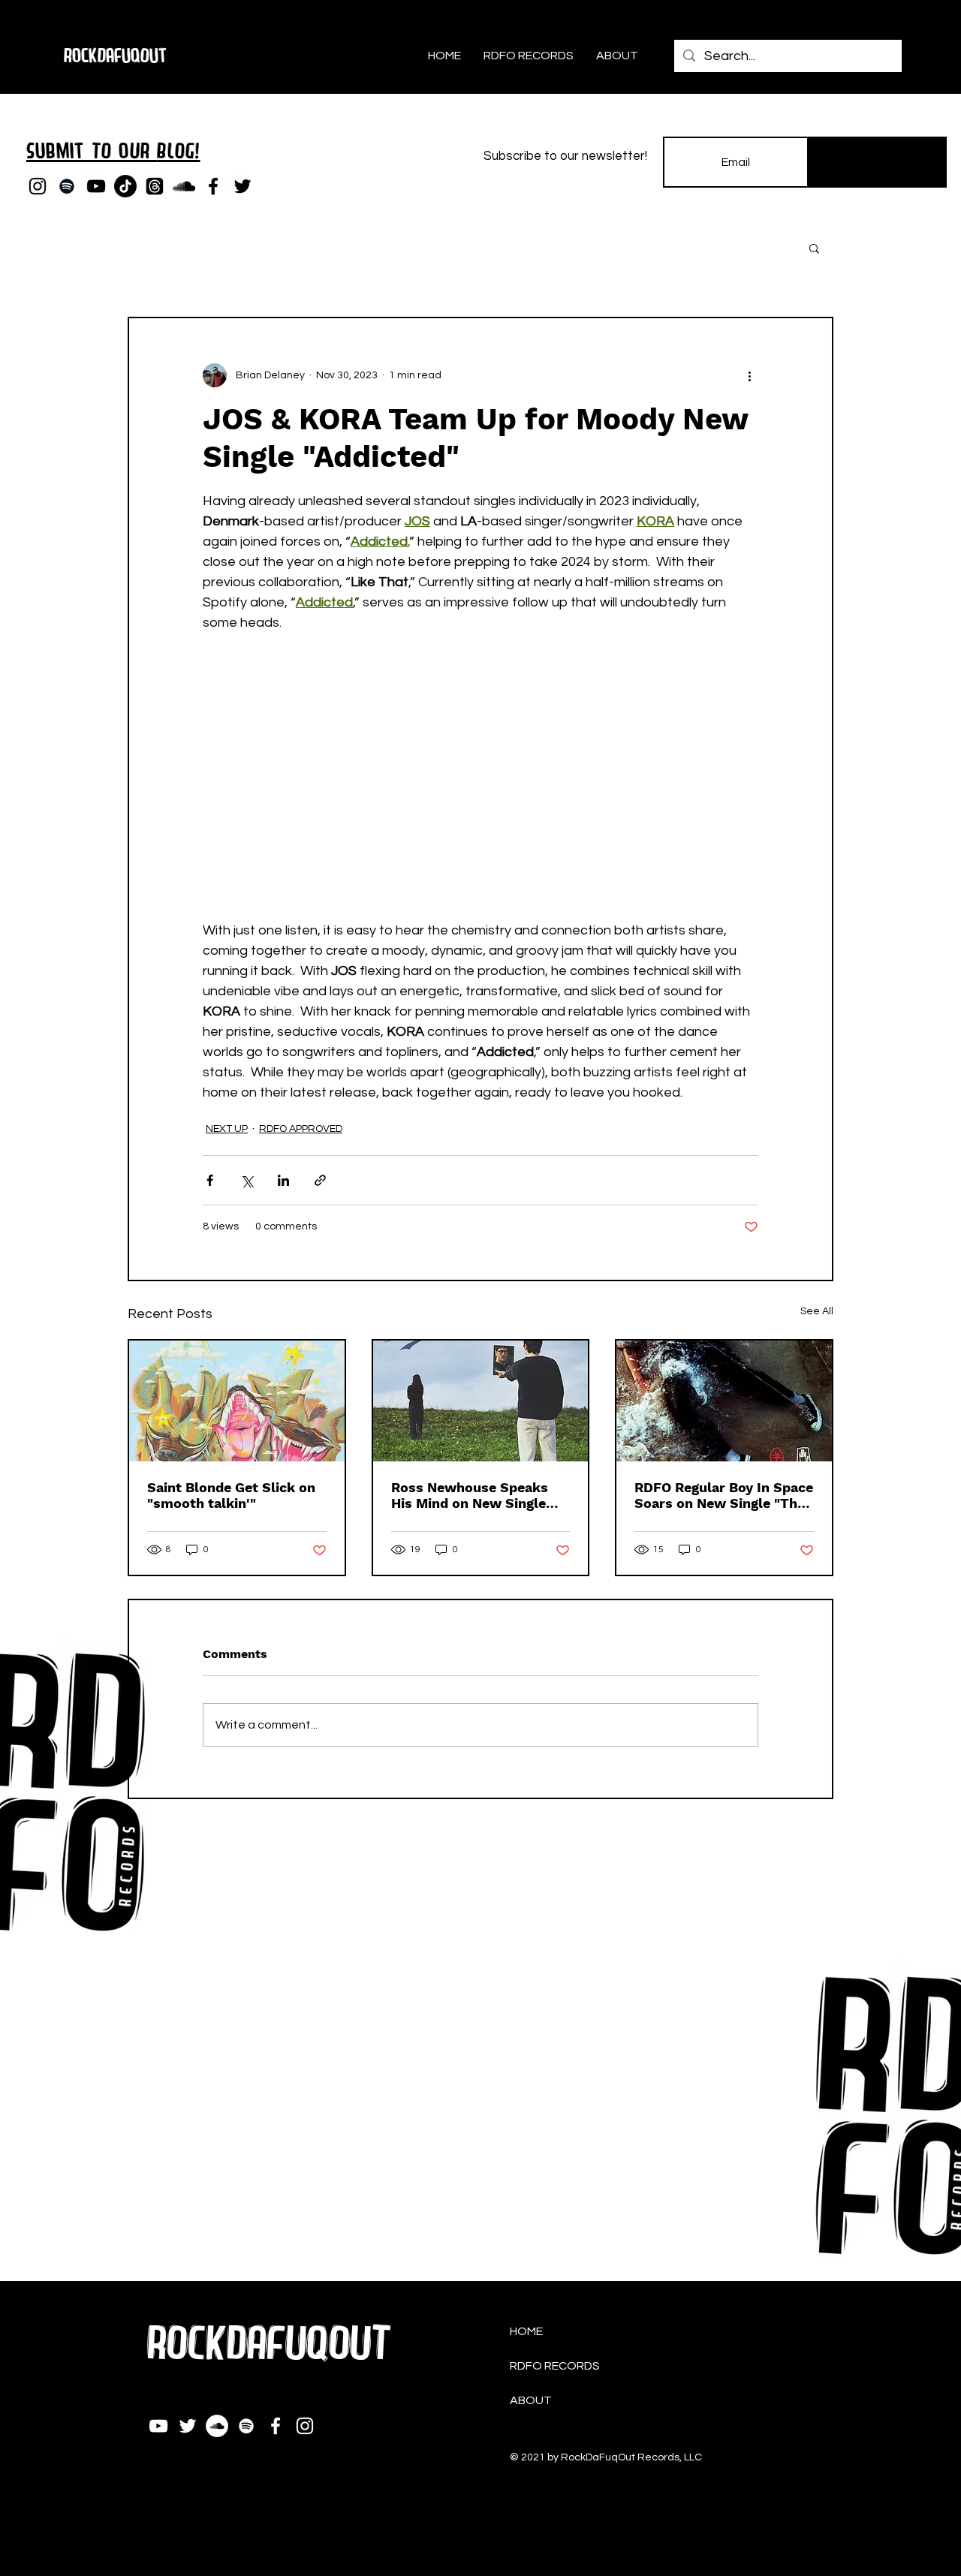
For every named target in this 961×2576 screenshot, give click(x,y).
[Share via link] (320, 1180)
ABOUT (531, 2400)
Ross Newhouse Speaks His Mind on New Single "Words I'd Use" (470, 1495)
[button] (814, 248)
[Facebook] (213, 186)
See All (817, 1311)
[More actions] (749, 375)
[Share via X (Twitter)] (247, 1180)
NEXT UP (227, 1129)
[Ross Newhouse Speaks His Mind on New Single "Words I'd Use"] (481, 1401)
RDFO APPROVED (301, 1129)
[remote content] (480, 766)
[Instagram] (38, 186)
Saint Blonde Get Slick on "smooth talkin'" (231, 1495)
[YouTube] (96, 186)
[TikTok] (125, 186)
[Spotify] (67, 186)
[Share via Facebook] (210, 1180)
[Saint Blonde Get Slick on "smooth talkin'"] (237, 1401)
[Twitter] (243, 186)
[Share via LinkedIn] (283, 1180)
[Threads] (155, 186)
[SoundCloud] (184, 186)
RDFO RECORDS (555, 2366)
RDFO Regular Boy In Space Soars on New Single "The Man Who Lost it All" (724, 1495)
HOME (526, 2331)
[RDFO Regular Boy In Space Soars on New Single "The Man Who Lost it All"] (724, 1401)
